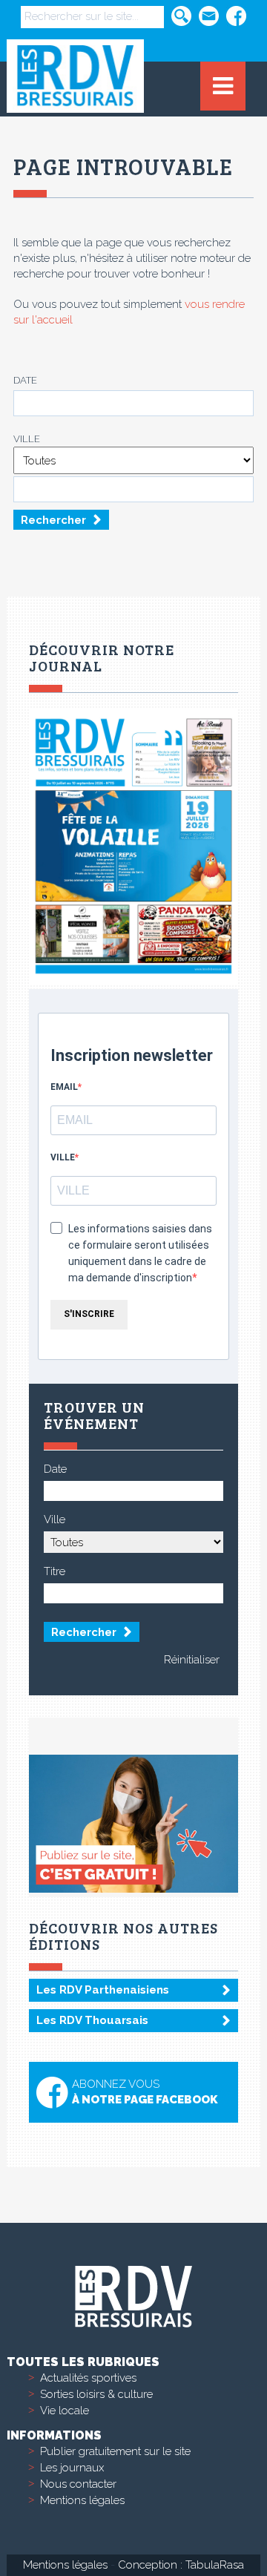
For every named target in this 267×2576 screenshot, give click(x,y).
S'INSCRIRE (89, 1314)
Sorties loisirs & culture (96, 2394)
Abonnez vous (145, 2092)
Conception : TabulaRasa (181, 2565)
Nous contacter (78, 2484)
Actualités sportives (88, 2378)
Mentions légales (82, 2500)
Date (25, 380)
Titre (55, 1571)
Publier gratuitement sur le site (115, 2451)
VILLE (63, 1157)
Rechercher (53, 520)
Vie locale (65, 2411)
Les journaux (72, 2468)
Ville (27, 439)
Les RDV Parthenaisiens (103, 1990)
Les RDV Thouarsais (92, 2020)
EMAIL (64, 1087)
